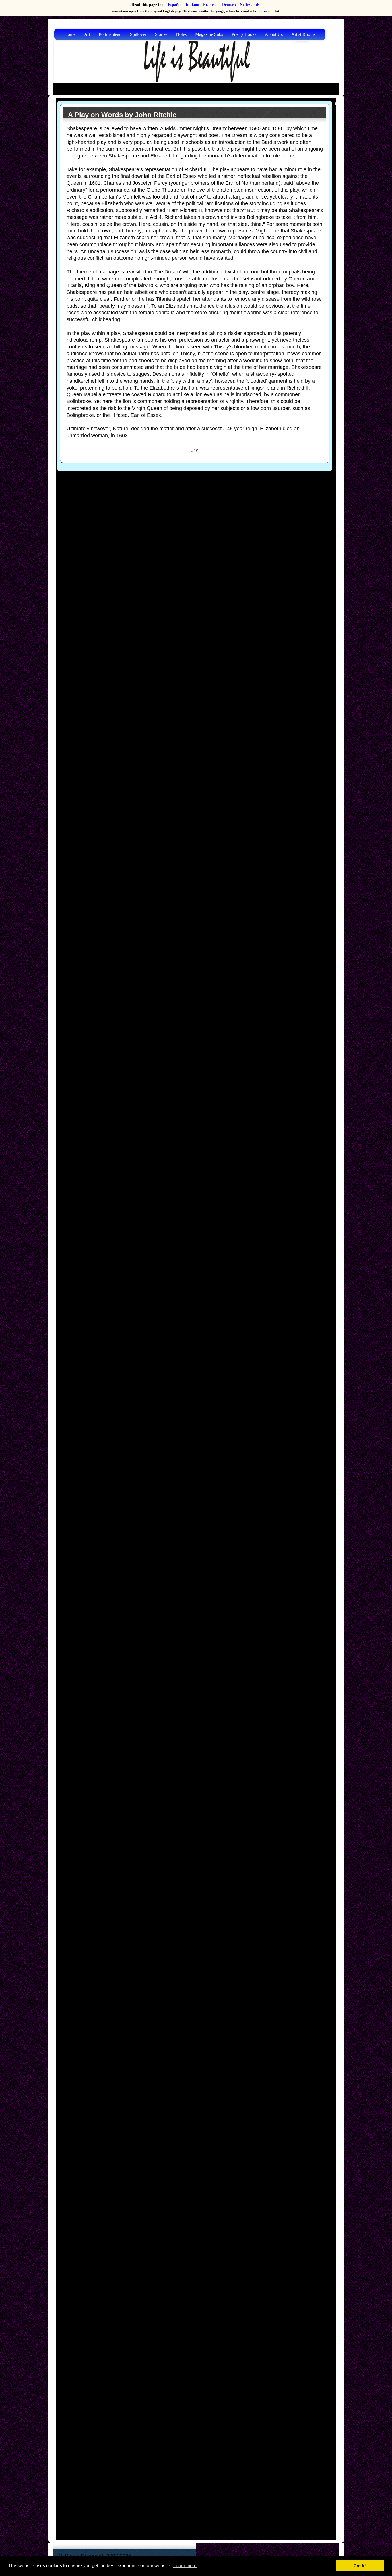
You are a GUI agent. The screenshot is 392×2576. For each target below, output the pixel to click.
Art (87, 34)
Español (175, 5)
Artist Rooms (303, 34)
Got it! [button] (360, 2566)
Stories (161, 34)
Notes (181, 34)
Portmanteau (110, 34)
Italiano (192, 5)
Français (211, 5)
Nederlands (250, 5)
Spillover (138, 34)
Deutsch (229, 5)
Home (70, 34)
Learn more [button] (185, 2566)
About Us (274, 34)
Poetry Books (244, 34)
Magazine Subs (209, 34)
